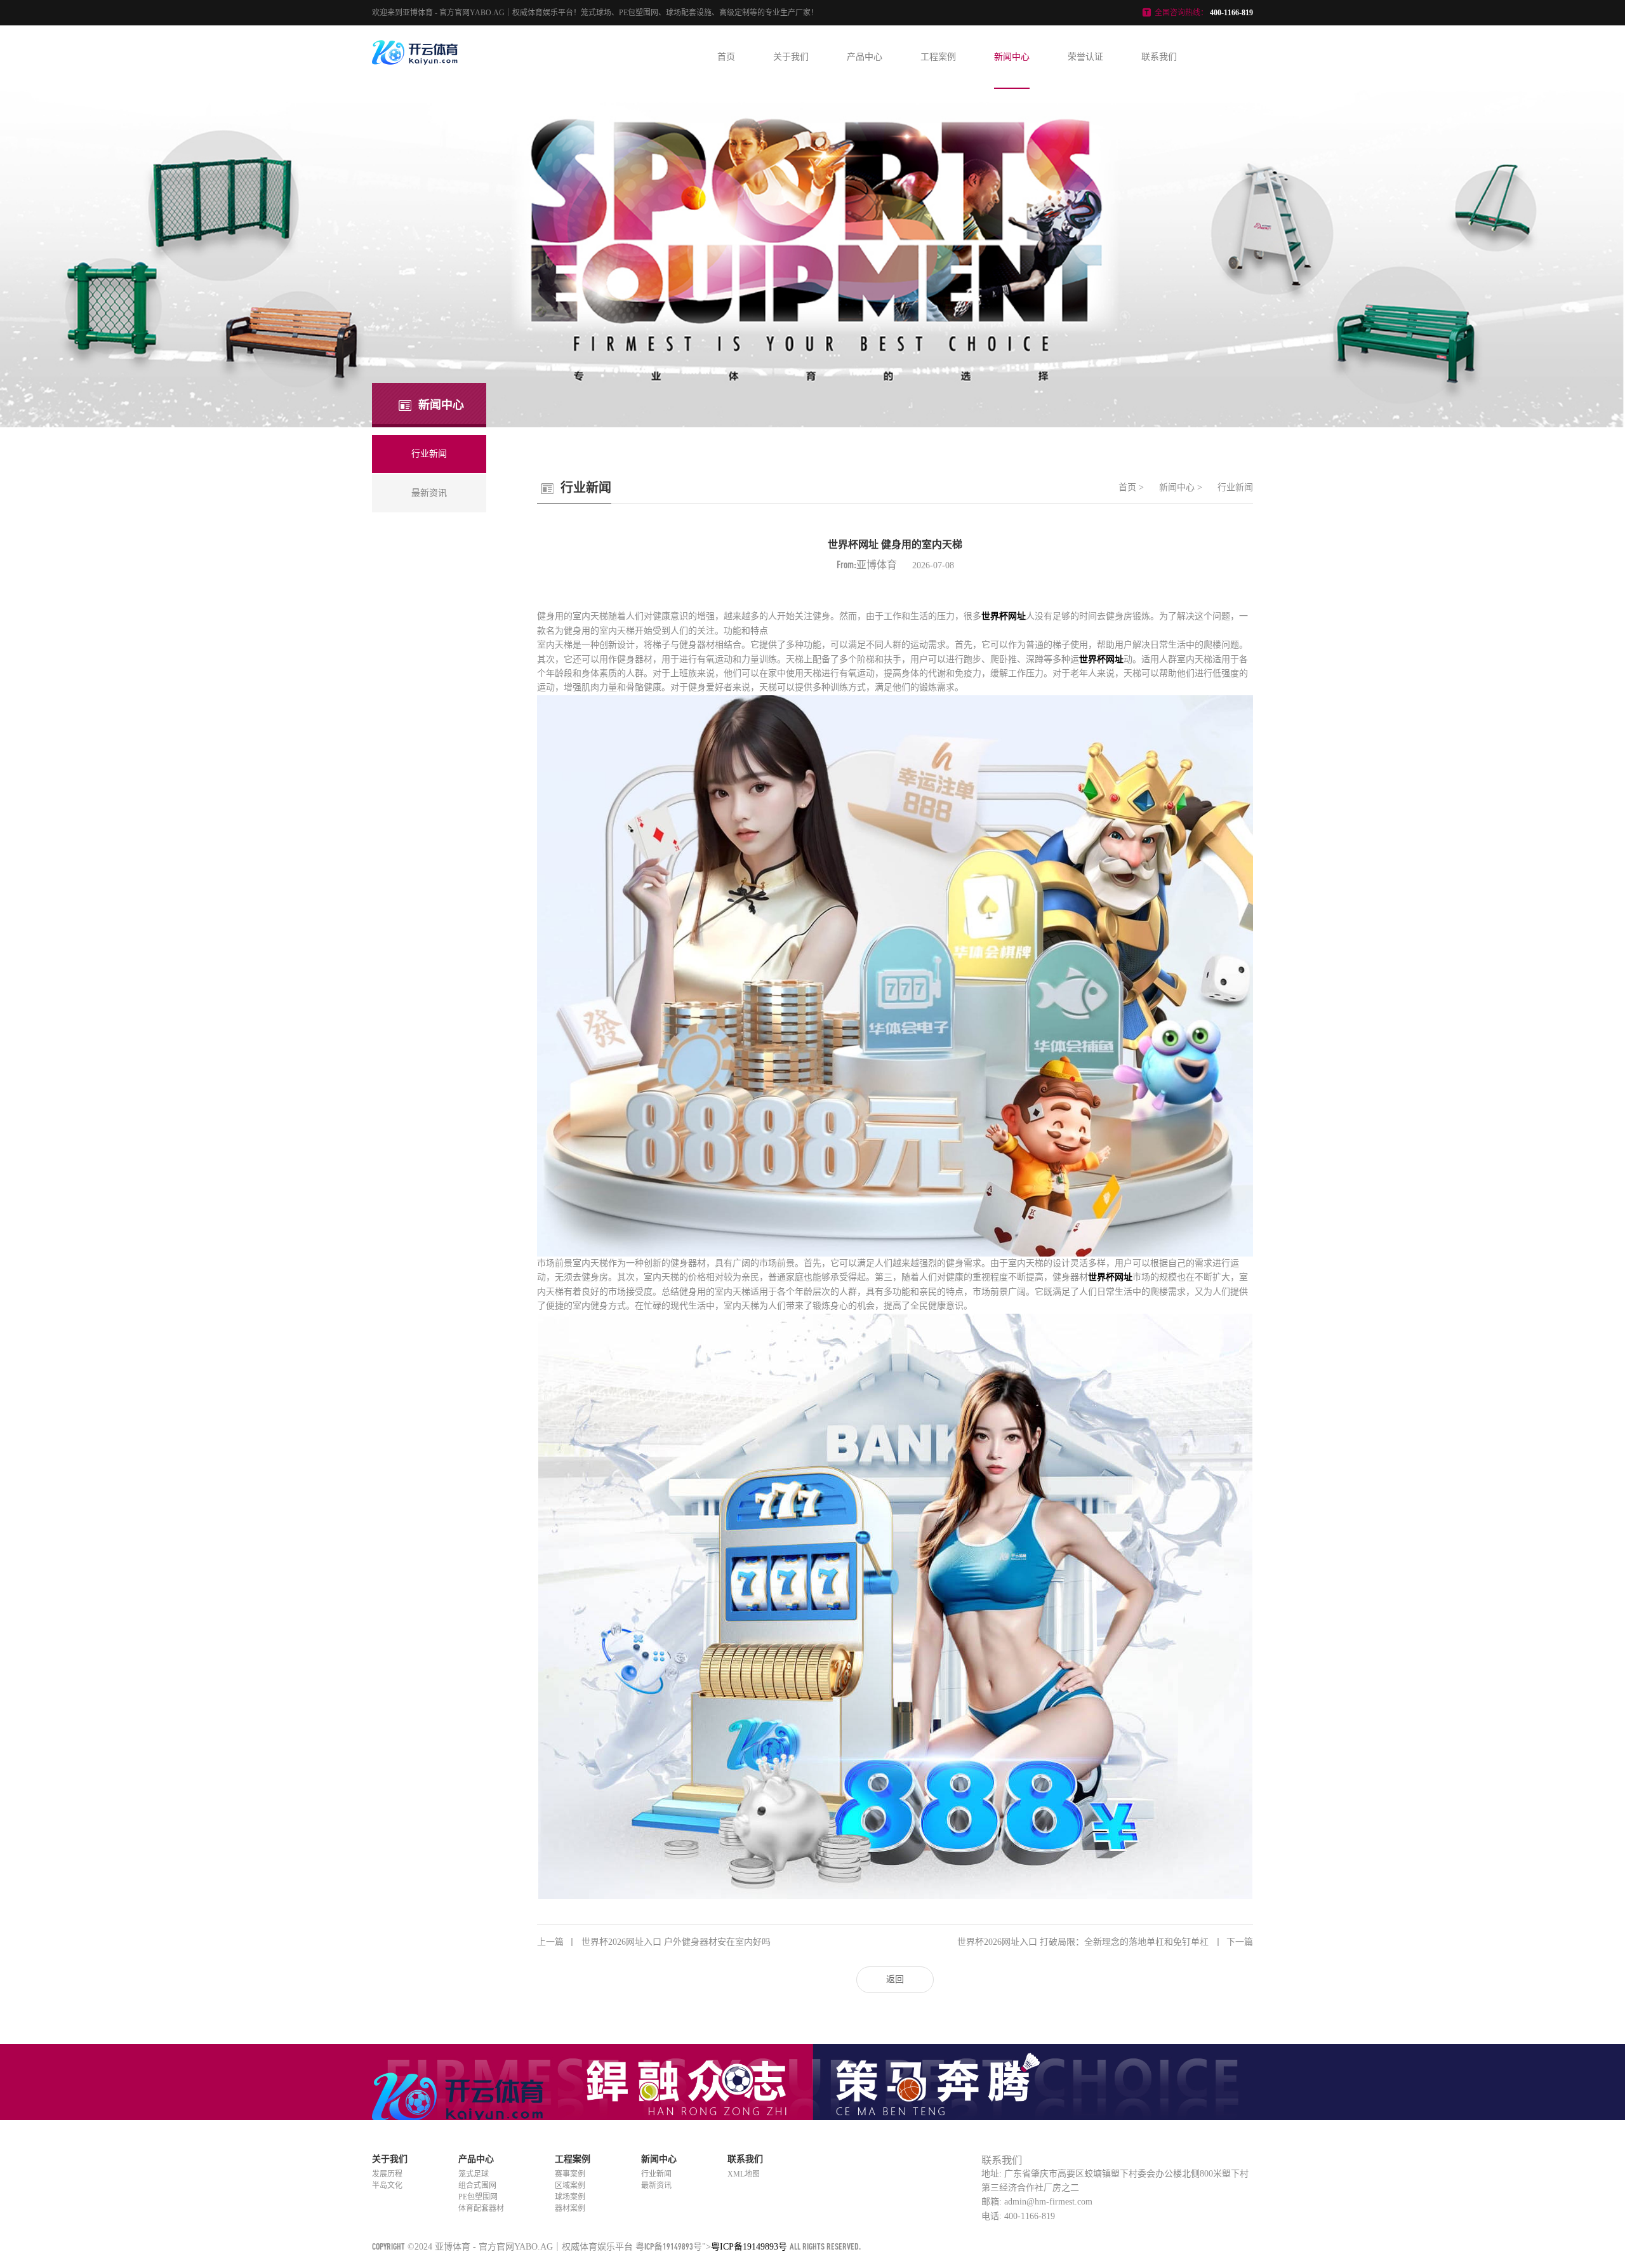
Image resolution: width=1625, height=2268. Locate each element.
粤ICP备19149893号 (669, 2246)
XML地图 (744, 2174)
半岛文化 (387, 2185)
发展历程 (387, 2174)
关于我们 (791, 57)
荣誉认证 (1085, 57)
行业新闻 (1235, 487)
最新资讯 (656, 2185)
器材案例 (570, 2208)
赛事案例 (570, 2174)
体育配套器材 (481, 2208)
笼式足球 (474, 2174)
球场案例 (570, 2197)
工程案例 (938, 57)
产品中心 (865, 57)
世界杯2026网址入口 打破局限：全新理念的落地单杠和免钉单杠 (1105, 1942)
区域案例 (570, 2185)
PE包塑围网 (478, 2197)
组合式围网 (477, 2185)
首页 (726, 57)
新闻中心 (1012, 57)
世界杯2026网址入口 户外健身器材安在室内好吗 (654, 1942)
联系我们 (1159, 57)
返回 (895, 1979)
